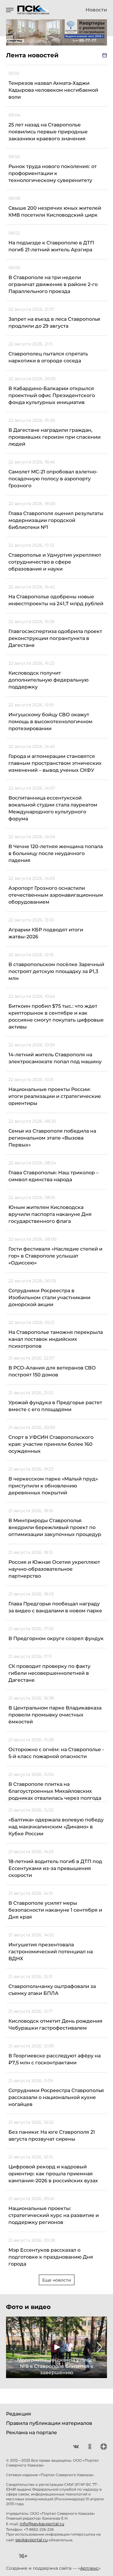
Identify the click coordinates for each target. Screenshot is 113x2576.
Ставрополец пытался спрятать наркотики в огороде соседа (48, 357)
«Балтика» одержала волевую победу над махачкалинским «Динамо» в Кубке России (56, 1827)
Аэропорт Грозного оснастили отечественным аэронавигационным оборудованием (56, 895)
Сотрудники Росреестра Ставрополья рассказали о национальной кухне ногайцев (56, 2097)
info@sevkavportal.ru (42, 2524)
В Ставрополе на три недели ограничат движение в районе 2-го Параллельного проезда (53, 284)
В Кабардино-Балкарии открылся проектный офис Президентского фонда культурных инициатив (52, 395)
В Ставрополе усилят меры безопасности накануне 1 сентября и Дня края (55, 1910)
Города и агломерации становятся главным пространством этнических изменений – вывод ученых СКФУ (55, 763)
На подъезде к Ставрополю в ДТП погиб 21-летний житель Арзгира (51, 246)
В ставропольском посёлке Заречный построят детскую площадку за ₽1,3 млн (56, 971)
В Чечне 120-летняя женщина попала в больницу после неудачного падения (56, 853)
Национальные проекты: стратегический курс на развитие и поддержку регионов (54, 2215)
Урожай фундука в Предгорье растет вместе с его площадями (55, 1406)
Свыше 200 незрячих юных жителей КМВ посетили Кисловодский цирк (55, 211)
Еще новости (57, 2280)
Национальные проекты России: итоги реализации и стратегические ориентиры (55, 1096)
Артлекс (89, 2568)
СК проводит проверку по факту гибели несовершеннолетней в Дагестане (49, 1673)
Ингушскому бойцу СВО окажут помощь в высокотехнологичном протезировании (50, 722)
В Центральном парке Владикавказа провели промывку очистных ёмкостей (55, 1715)
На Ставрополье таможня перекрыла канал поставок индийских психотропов (56, 1339)
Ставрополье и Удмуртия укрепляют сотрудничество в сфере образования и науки (55, 562)
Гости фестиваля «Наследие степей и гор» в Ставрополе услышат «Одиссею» (55, 1256)
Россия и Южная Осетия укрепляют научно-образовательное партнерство (54, 1569)
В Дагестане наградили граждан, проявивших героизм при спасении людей (55, 437)
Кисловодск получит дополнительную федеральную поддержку (49, 680)
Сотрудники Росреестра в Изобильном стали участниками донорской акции (49, 1298)
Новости (96, 10)
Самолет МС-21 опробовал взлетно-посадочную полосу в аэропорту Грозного (53, 479)
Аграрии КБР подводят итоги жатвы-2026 (46, 933)
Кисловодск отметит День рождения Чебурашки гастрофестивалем (55, 2024)
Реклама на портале (31, 2433)
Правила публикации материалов (49, 2423)
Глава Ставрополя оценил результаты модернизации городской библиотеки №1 (56, 520)
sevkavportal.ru (31, 2540)
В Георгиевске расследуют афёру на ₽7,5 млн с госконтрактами (55, 2059)
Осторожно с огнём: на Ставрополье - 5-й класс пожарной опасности (56, 1753)
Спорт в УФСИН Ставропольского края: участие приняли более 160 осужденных (51, 1444)
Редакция (19, 2414)
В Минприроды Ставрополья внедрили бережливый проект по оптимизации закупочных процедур (55, 1527)
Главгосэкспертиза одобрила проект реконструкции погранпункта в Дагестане (55, 638)
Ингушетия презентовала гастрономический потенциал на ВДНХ (51, 1952)
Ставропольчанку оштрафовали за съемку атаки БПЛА (52, 1990)
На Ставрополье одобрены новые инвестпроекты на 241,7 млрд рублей (56, 600)
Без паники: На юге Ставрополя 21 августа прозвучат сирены (52, 2136)
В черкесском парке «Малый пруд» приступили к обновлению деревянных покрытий (53, 1486)
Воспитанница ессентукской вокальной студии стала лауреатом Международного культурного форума (53, 808)
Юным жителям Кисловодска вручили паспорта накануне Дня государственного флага (50, 1214)
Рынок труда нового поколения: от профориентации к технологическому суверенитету (53, 173)
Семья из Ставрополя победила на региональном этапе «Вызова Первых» (52, 1138)
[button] (13, 2347)
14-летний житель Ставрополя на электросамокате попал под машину (55, 1058)
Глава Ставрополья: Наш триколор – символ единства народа (53, 1176)
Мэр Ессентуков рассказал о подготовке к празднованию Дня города (51, 2257)
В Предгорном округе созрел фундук (56, 1638)
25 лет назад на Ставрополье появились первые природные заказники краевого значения (48, 132)
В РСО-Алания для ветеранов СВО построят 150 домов (52, 1371)
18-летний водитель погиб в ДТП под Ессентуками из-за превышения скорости (55, 1868)
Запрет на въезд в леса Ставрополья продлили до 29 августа (54, 323)
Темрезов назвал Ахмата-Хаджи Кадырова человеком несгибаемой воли (53, 90)
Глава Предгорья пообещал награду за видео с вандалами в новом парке (55, 1607)
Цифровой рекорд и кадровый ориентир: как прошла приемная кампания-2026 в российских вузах (53, 2174)
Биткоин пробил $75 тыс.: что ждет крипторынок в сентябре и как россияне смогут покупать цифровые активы (56, 1016)
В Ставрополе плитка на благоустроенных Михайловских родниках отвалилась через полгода (55, 1791)
